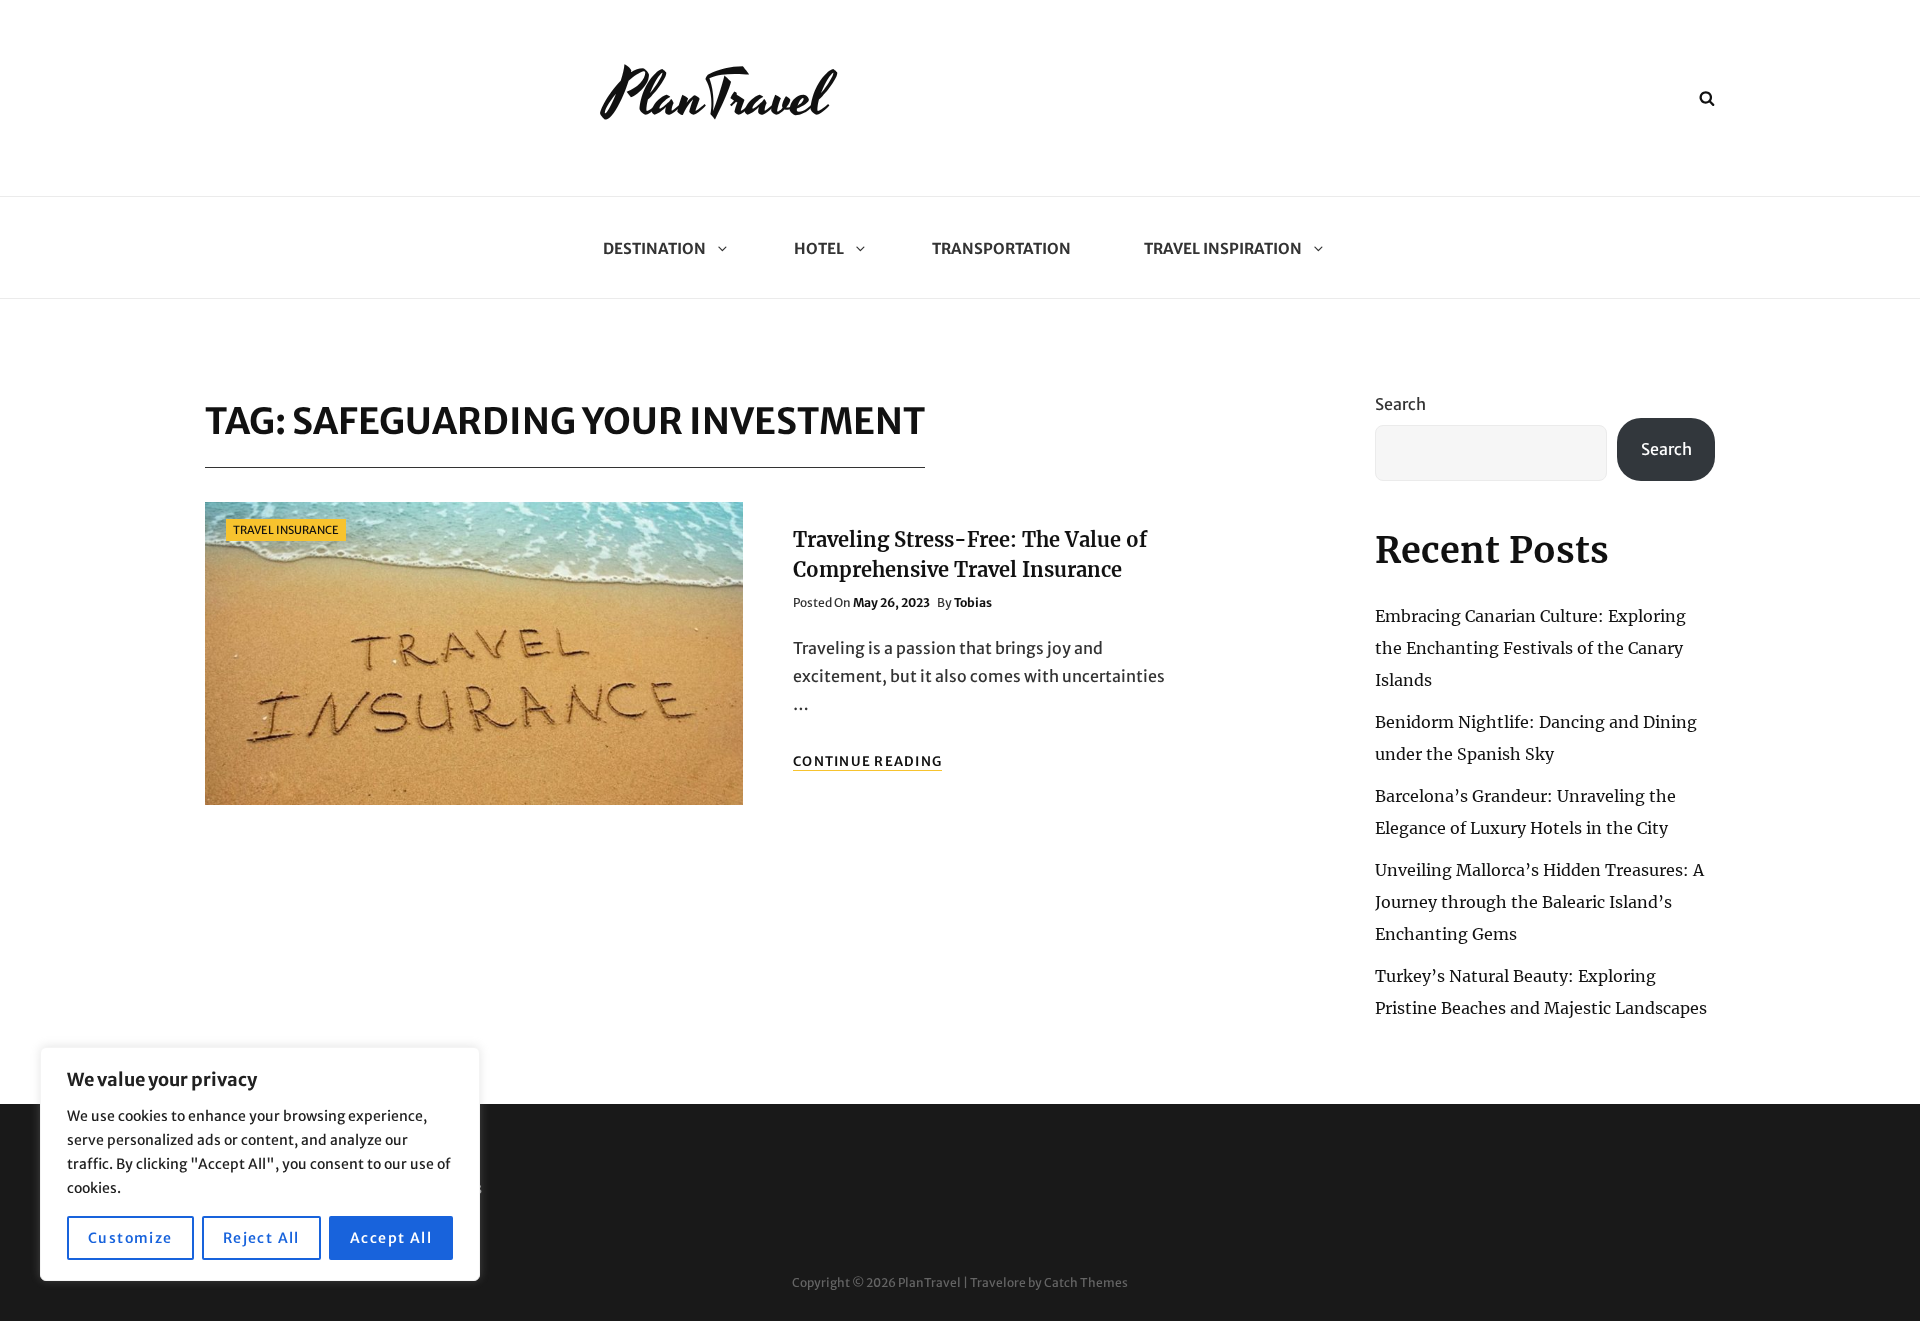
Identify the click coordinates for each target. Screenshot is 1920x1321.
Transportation (1001, 248)
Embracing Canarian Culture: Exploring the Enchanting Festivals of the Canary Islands (1530, 648)
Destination (654, 248)
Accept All (391, 1238)
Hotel (819, 248)
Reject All (261, 1238)
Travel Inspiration (1223, 248)
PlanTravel (716, 97)
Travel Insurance (286, 530)
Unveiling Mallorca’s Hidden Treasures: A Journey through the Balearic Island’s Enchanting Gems (1539, 902)
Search (1400, 404)
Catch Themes (1086, 1282)
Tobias (973, 602)
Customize (130, 1238)
